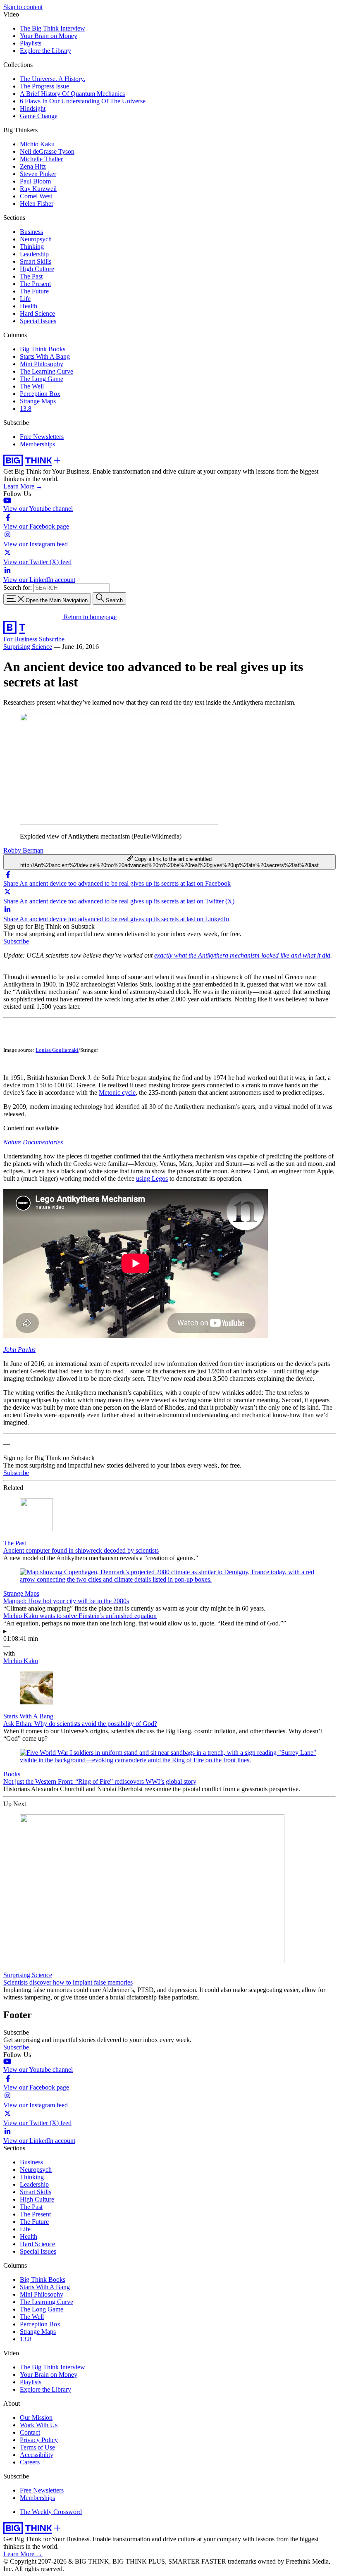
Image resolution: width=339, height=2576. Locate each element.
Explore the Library (45, 51)
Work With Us (39, 2425)
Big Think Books (43, 349)
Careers (30, 2462)
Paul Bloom (35, 181)
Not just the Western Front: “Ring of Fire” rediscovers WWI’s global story (100, 1781)
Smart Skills (36, 261)
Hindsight (33, 108)
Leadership (34, 254)
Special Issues (38, 321)
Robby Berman (23, 850)
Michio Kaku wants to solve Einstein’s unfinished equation (80, 1616)
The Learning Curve (47, 371)
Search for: (18, 587)
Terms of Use (37, 2447)
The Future (34, 291)
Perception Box (40, 394)
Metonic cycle (117, 1093)
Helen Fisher (37, 204)
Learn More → (23, 486)
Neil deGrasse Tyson (47, 151)
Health (29, 306)
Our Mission (36, 2418)
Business (31, 232)
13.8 (26, 409)
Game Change (39, 116)
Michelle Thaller (41, 159)
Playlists (31, 43)
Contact (30, 2432)
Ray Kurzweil (38, 189)
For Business (21, 639)
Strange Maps (38, 401)
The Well (32, 386)
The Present (35, 284)
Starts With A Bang (45, 356)
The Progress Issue (44, 86)
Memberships (37, 444)
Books (12, 1774)
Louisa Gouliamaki (57, 1050)
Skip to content (23, 7)
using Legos (152, 1178)
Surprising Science (28, 647)
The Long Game (42, 379)
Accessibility (37, 2455)
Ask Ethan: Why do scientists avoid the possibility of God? (80, 1724)
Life (25, 299)
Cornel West (36, 196)
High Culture (37, 269)
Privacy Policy (39, 2440)
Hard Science (37, 313)
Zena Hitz (33, 166)
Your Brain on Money (49, 36)
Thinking (32, 247)
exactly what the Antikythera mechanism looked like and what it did (242, 955)
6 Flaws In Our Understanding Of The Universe (83, 101)
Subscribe (52, 639)
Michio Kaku (37, 144)
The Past (31, 276)
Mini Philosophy (42, 364)
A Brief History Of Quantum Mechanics (72, 94)
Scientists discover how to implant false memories (68, 1982)
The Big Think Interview (53, 28)
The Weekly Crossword (51, 2512)
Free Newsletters (42, 437)
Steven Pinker (38, 174)
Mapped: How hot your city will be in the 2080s (66, 1601)
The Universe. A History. (53, 79)
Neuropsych (36, 239)
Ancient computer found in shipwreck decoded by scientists (81, 1550)
